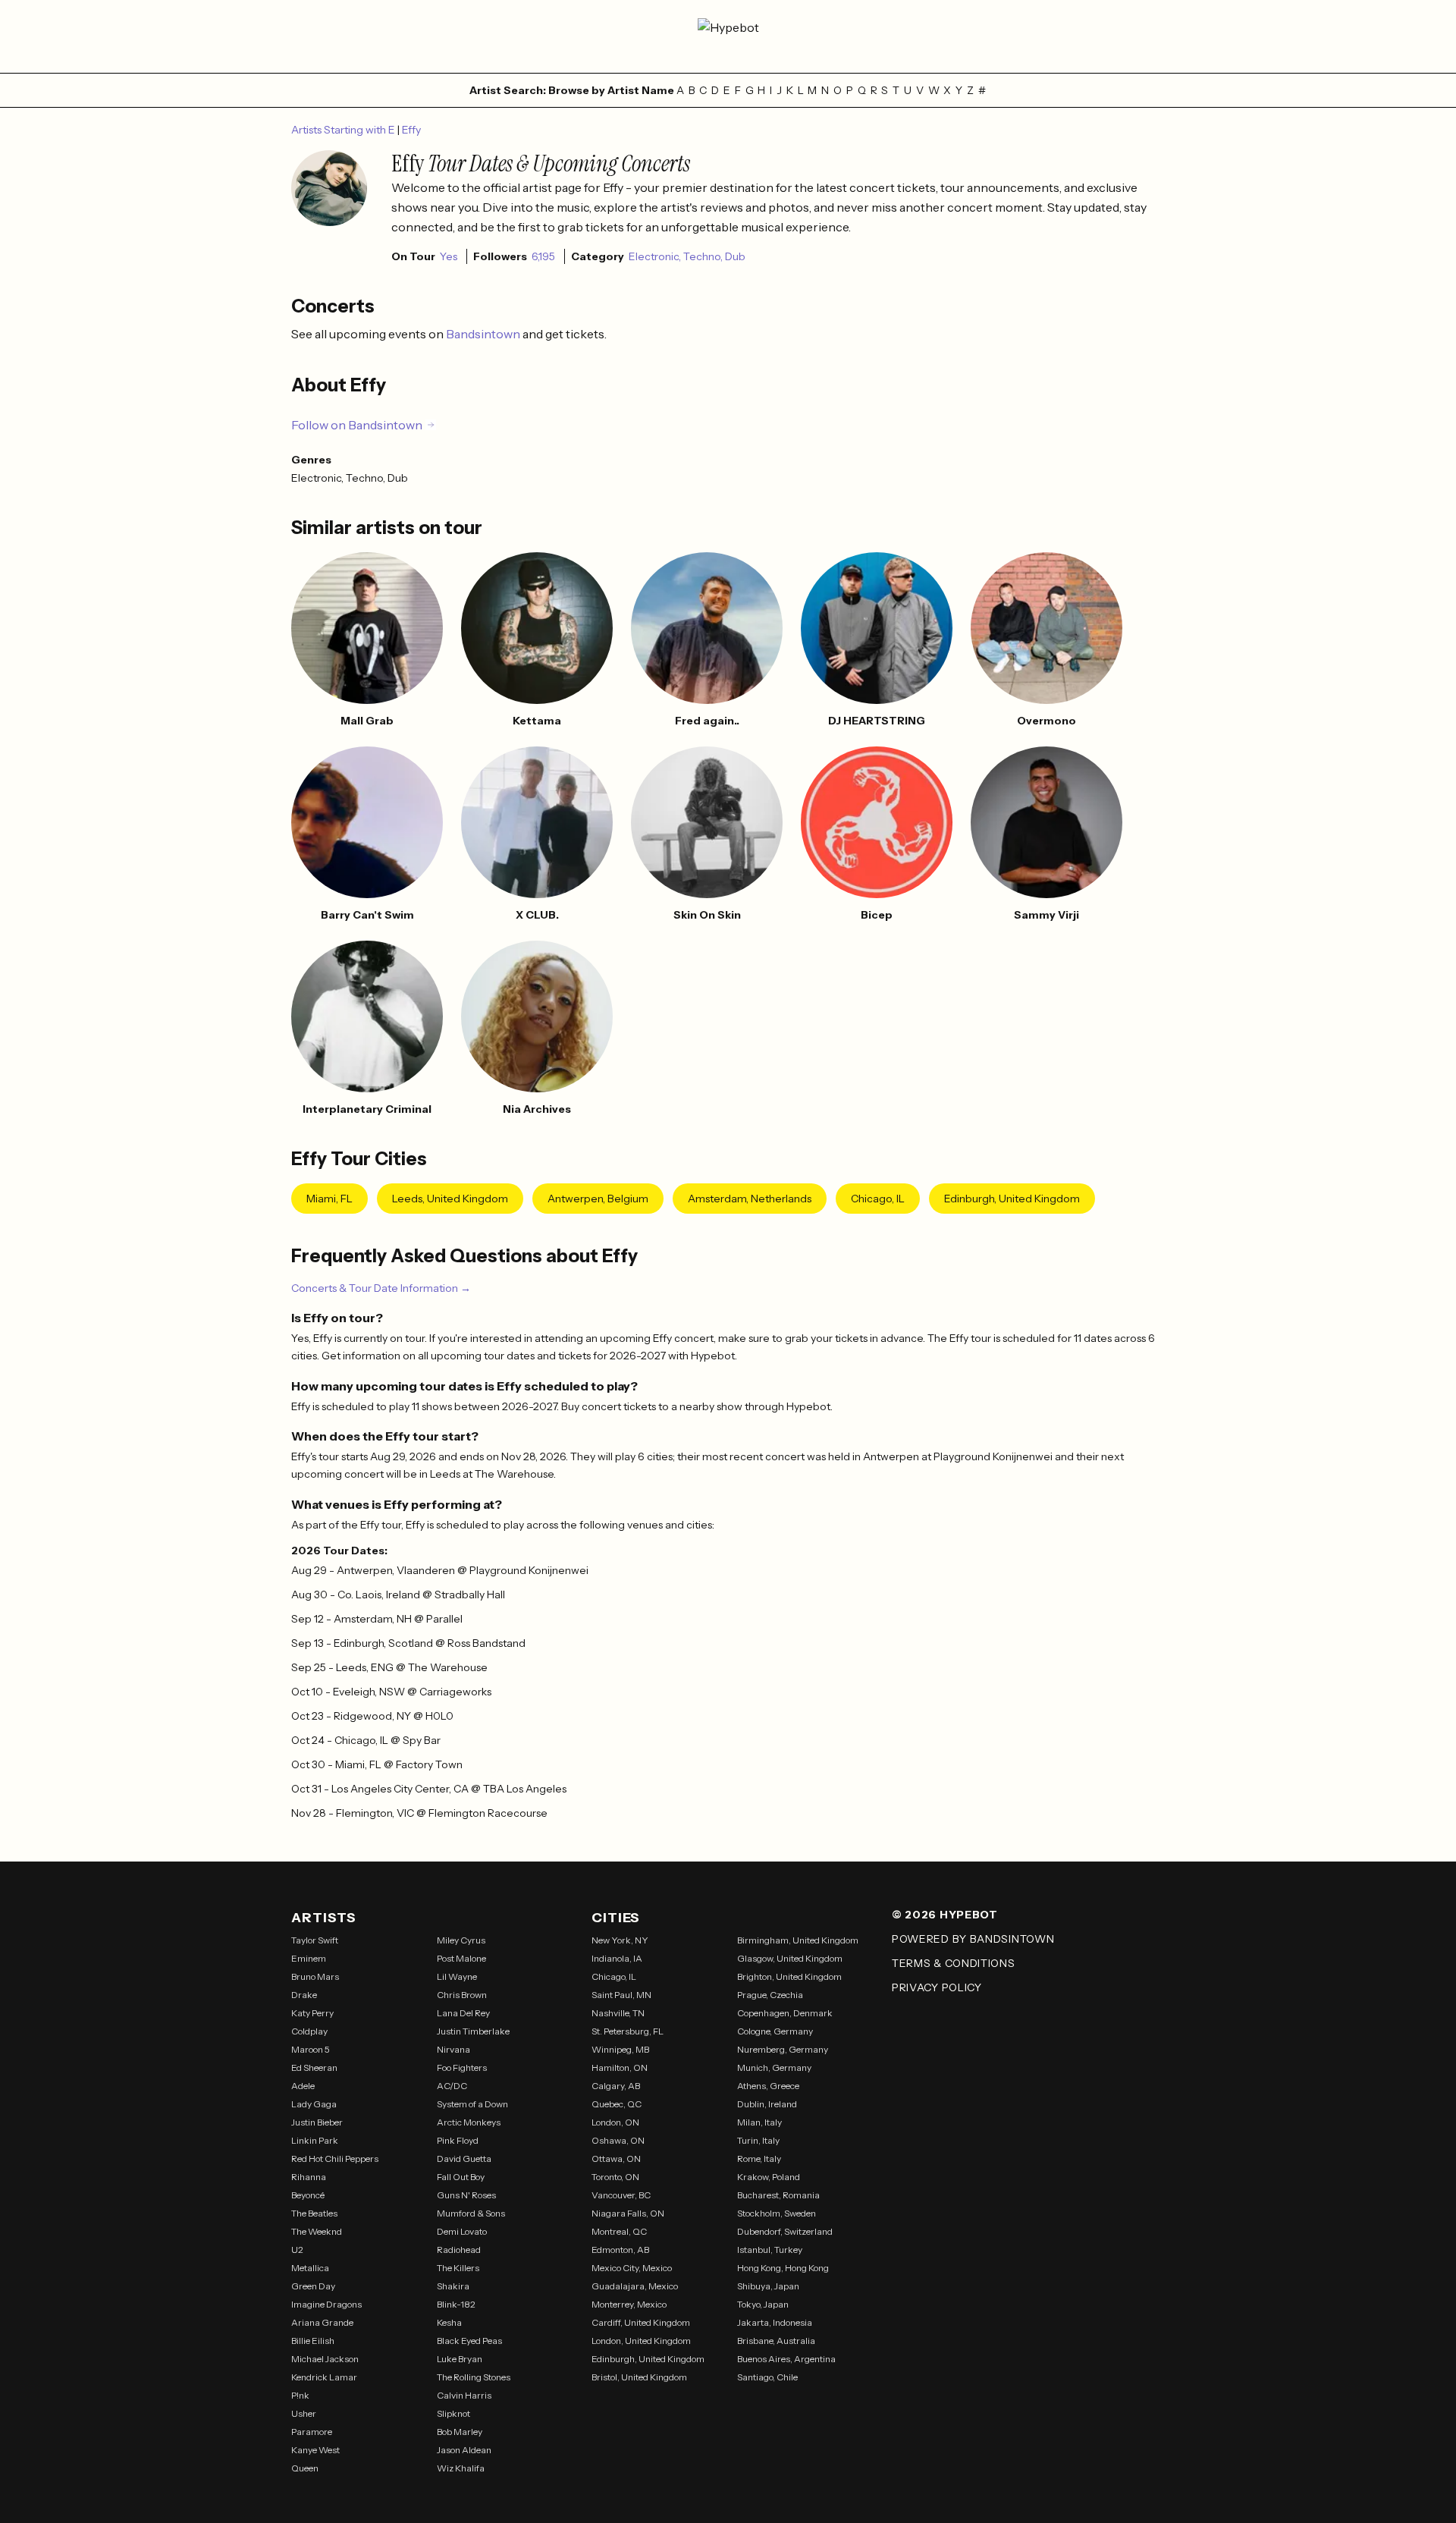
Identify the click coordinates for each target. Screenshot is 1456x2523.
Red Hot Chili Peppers (335, 2159)
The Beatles (314, 2213)
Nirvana (453, 2049)
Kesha (449, 2322)
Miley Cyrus (461, 1940)
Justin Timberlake (473, 2031)
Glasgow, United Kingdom (790, 1958)
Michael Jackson (325, 2359)
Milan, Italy (759, 2122)
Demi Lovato (462, 2231)
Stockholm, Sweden (777, 2213)
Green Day (313, 2286)
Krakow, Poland (769, 2177)
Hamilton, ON (620, 2067)
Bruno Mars (315, 1976)
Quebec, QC (617, 2104)
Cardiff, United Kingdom (641, 2322)
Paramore (312, 2432)
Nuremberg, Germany (783, 2049)
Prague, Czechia (770, 1995)
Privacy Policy (937, 1987)
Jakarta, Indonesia (775, 2322)
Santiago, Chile (767, 2377)
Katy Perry (312, 2013)
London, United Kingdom (641, 2341)
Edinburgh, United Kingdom (1012, 1199)
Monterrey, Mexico (629, 2304)
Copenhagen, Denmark (785, 2013)
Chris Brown (462, 1995)
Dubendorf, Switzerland (785, 2231)
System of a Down (472, 2104)
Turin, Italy (758, 2140)
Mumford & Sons (471, 2213)
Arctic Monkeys (469, 2122)
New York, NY (620, 1940)
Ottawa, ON (616, 2159)
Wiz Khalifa (461, 2468)
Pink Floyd (458, 2140)
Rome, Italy (759, 2159)
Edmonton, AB (620, 2250)
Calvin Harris (464, 2395)
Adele (303, 2086)
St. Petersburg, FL (628, 2031)
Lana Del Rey (463, 2013)
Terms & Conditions (954, 1963)
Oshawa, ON (618, 2140)
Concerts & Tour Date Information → (381, 1288)
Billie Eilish (313, 2341)
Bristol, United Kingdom (639, 2377)
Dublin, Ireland (767, 2104)
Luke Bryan (460, 2359)
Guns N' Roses (466, 2195)
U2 (297, 2250)
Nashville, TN (618, 2013)
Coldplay (309, 2031)
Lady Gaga (314, 2104)
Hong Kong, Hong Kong (783, 2268)
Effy (411, 130)
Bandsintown (484, 334)
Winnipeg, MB (620, 2049)
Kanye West (315, 2450)
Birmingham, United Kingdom (798, 1940)
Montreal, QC (619, 2231)
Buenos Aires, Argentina (786, 2359)
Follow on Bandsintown (357, 425)
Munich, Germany (774, 2067)
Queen (305, 2468)
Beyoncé (308, 2195)
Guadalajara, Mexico (635, 2286)
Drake (304, 1995)
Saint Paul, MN (621, 1995)
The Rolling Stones (474, 2377)
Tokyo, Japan (763, 2304)
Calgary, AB (616, 2086)
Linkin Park (315, 2140)
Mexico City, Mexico (632, 2268)
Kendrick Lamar (324, 2377)
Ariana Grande (322, 2322)
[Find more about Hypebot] (728, 36)
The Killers (458, 2268)
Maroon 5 (311, 2049)
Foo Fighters (462, 2067)
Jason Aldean (464, 2450)
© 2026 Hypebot (945, 1915)
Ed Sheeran (314, 2067)
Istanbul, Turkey (770, 2250)
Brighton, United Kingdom (789, 1976)
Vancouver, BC (621, 2195)
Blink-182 (456, 2304)
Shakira (453, 2286)
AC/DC (452, 2086)
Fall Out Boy (461, 2177)
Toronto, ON (615, 2177)
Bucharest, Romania (778, 2195)
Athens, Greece (768, 2086)
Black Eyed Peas (469, 2341)
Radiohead (459, 2250)
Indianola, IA (617, 1958)
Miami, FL (329, 1199)
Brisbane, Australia (776, 2341)
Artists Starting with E (344, 130)
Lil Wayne (457, 1976)
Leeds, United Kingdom (450, 1199)
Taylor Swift (315, 1940)
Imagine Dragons (326, 2304)
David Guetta (464, 2159)
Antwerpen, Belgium (598, 1199)
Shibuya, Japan (768, 2286)
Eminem (309, 1958)
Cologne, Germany (775, 2031)
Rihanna (309, 2177)
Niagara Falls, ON (628, 2213)
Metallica (310, 2268)
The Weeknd (317, 2231)
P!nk (300, 2395)
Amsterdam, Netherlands (750, 1199)
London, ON (615, 2122)
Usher (304, 2413)
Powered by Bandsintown (973, 1939)
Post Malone (461, 1958)
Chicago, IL (878, 1199)
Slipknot (453, 2413)
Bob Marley (460, 2432)
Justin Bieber (317, 2122)
